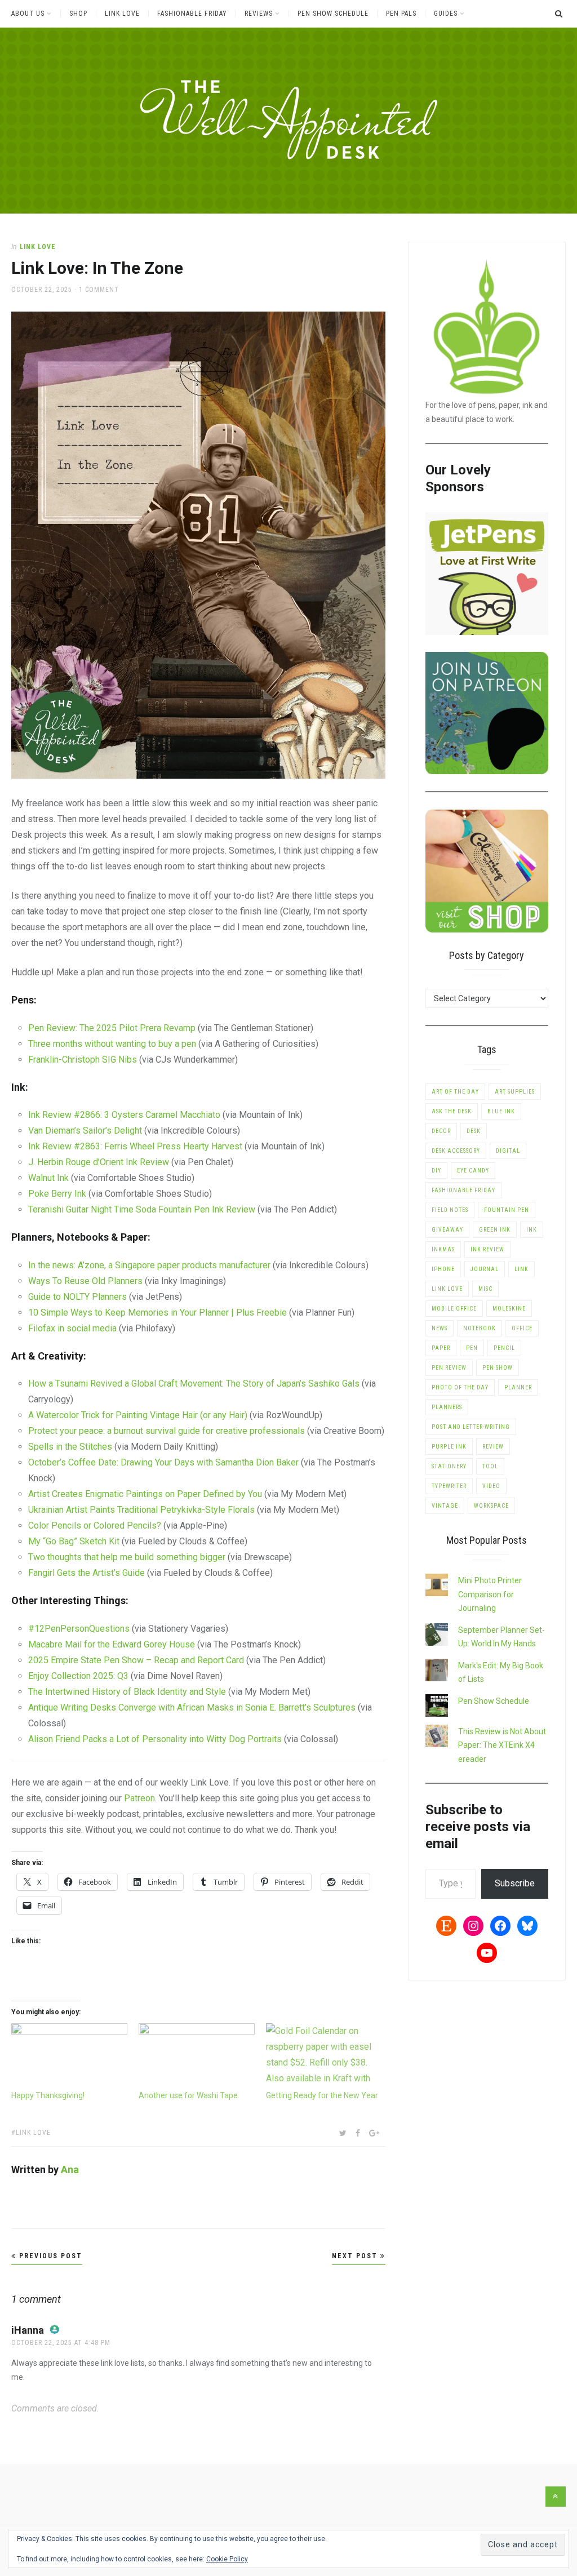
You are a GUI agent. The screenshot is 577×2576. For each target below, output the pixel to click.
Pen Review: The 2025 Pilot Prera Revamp (112, 1028)
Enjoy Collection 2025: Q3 (78, 1676)
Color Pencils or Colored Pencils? (95, 1525)
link (521, 1269)
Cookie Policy (227, 2559)
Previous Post (49, 2256)
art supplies (515, 1092)
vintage (445, 1506)
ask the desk (452, 1111)
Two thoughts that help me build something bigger (127, 1557)
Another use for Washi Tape (188, 2095)
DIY (436, 1171)
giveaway (447, 1230)
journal (485, 1269)
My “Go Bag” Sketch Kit (74, 1541)
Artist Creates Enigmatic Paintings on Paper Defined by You (145, 1494)
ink (532, 1230)
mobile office (454, 1309)
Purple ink (449, 1447)
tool (490, 1466)
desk (474, 1131)
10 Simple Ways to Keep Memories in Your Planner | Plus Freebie (157, 1313)
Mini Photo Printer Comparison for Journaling (490, 1594)
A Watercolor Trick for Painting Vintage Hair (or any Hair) (138, 1415)
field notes (450, 1210)
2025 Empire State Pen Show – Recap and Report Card (136, 1660)
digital (508, 1151)
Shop (78, 14)
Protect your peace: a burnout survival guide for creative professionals (167, 1431)
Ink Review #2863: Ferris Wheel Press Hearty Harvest (135, 1146)
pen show (498, 1368)
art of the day (455, 1092)
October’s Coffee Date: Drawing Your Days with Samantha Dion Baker (163, 1462)
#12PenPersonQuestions (79, 1629)
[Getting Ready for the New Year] (324, 2056)
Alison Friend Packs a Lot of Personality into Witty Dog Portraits (155, 1739)
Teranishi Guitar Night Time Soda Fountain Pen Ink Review (142, 1209)
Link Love (122, 14)
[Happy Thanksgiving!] (69, 2056)
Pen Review (449, 1368)
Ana (70, 2169)
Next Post (356, 2256)
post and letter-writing (471, 1427)
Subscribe (515, 1883)
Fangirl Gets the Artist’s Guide (86, 1573)
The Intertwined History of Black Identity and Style (127, 1692)
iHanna (28, 2330)
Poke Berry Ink (57, 1194)
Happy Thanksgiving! (48, 2095)
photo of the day (460, 1387)
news (440, 1328)
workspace (491, 1506)
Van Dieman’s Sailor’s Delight (85, 1131)
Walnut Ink (48, 1178)
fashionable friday (463, 1190)
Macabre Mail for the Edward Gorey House (112, 1644)
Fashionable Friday (192, 14)
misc (485, 1289)
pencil (504, 1348)
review (493, 1447)
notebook (480, 1328)
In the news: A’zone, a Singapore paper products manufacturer (149, 1265)
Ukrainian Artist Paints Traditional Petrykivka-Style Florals (141, 1510)
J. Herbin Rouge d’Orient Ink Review (99, 1162)
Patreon (139, 1798)
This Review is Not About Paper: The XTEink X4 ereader (502, 1745)
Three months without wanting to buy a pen (112, 1044)
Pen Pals (401, 14)
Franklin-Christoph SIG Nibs (83, 1060)
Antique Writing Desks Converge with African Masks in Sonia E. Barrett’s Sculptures (192, 1707)
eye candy (473, 1171)
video (491, 1486)
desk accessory (456, 1151)
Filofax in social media (72, 1328)
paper (441, 1348)
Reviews (259, 14)
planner (518, 1387)
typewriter (449, 1486)
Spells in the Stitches (70, 1447)
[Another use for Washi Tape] (197, 2056)
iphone (443, 1269)
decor (441, 1131)
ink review (487, 1249)
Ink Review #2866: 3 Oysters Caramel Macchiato (124, 1115)
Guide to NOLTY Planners (77, 1297)
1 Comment (99, 290)
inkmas (443, 1249)
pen (472, 1348)
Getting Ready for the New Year (322, 2095)
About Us (28, 14)
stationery (449, 1466)
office (522, 1328)
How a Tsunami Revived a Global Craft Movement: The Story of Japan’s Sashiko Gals (194, 1384)
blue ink (501, 1111)
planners (447, 1407)
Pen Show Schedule (333, 14)
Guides (446, 14)
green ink (495, 1230)
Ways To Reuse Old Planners (85, 1281)
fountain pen (507, 1210)
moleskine (509, 1309)
